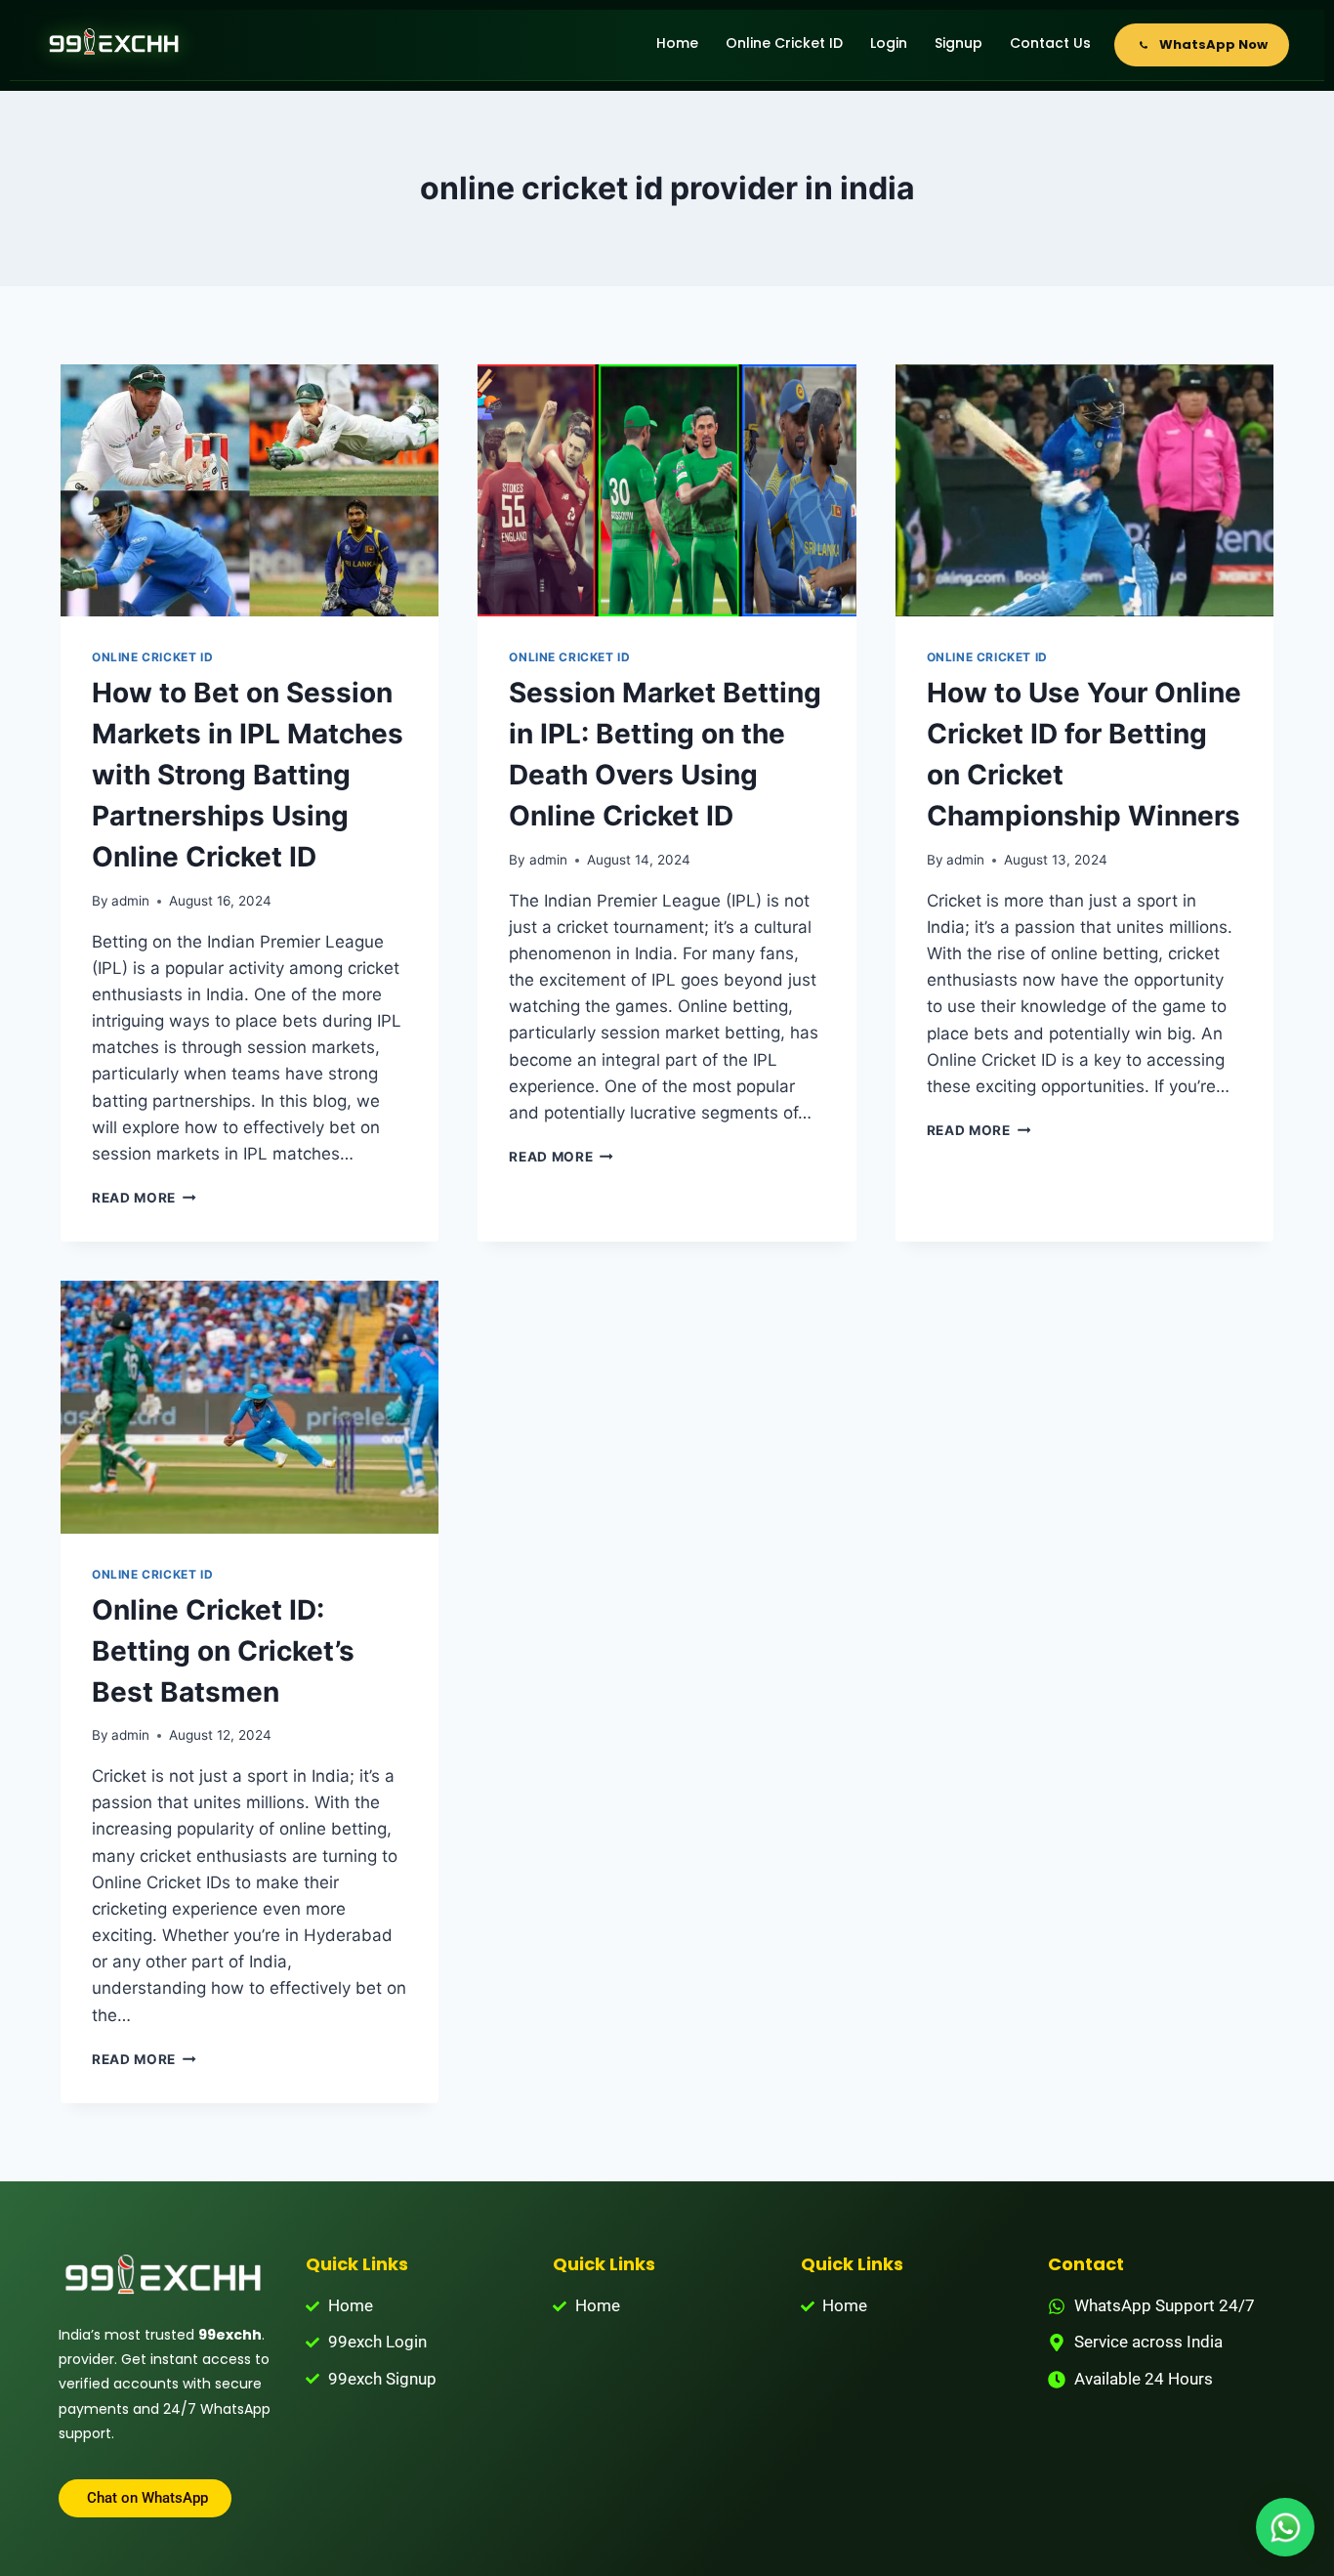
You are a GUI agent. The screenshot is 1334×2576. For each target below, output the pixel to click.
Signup (959, 43)
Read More (144, 1198)
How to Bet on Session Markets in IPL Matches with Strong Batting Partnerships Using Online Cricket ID (248, 775)
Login (889, 43)
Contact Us (1050, 43)
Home (677, 43)
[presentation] (250, 490)
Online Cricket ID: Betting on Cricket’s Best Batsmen (223, 1651)
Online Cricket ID (784, 43)
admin (130, 901)
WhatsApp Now (1213, 44)
